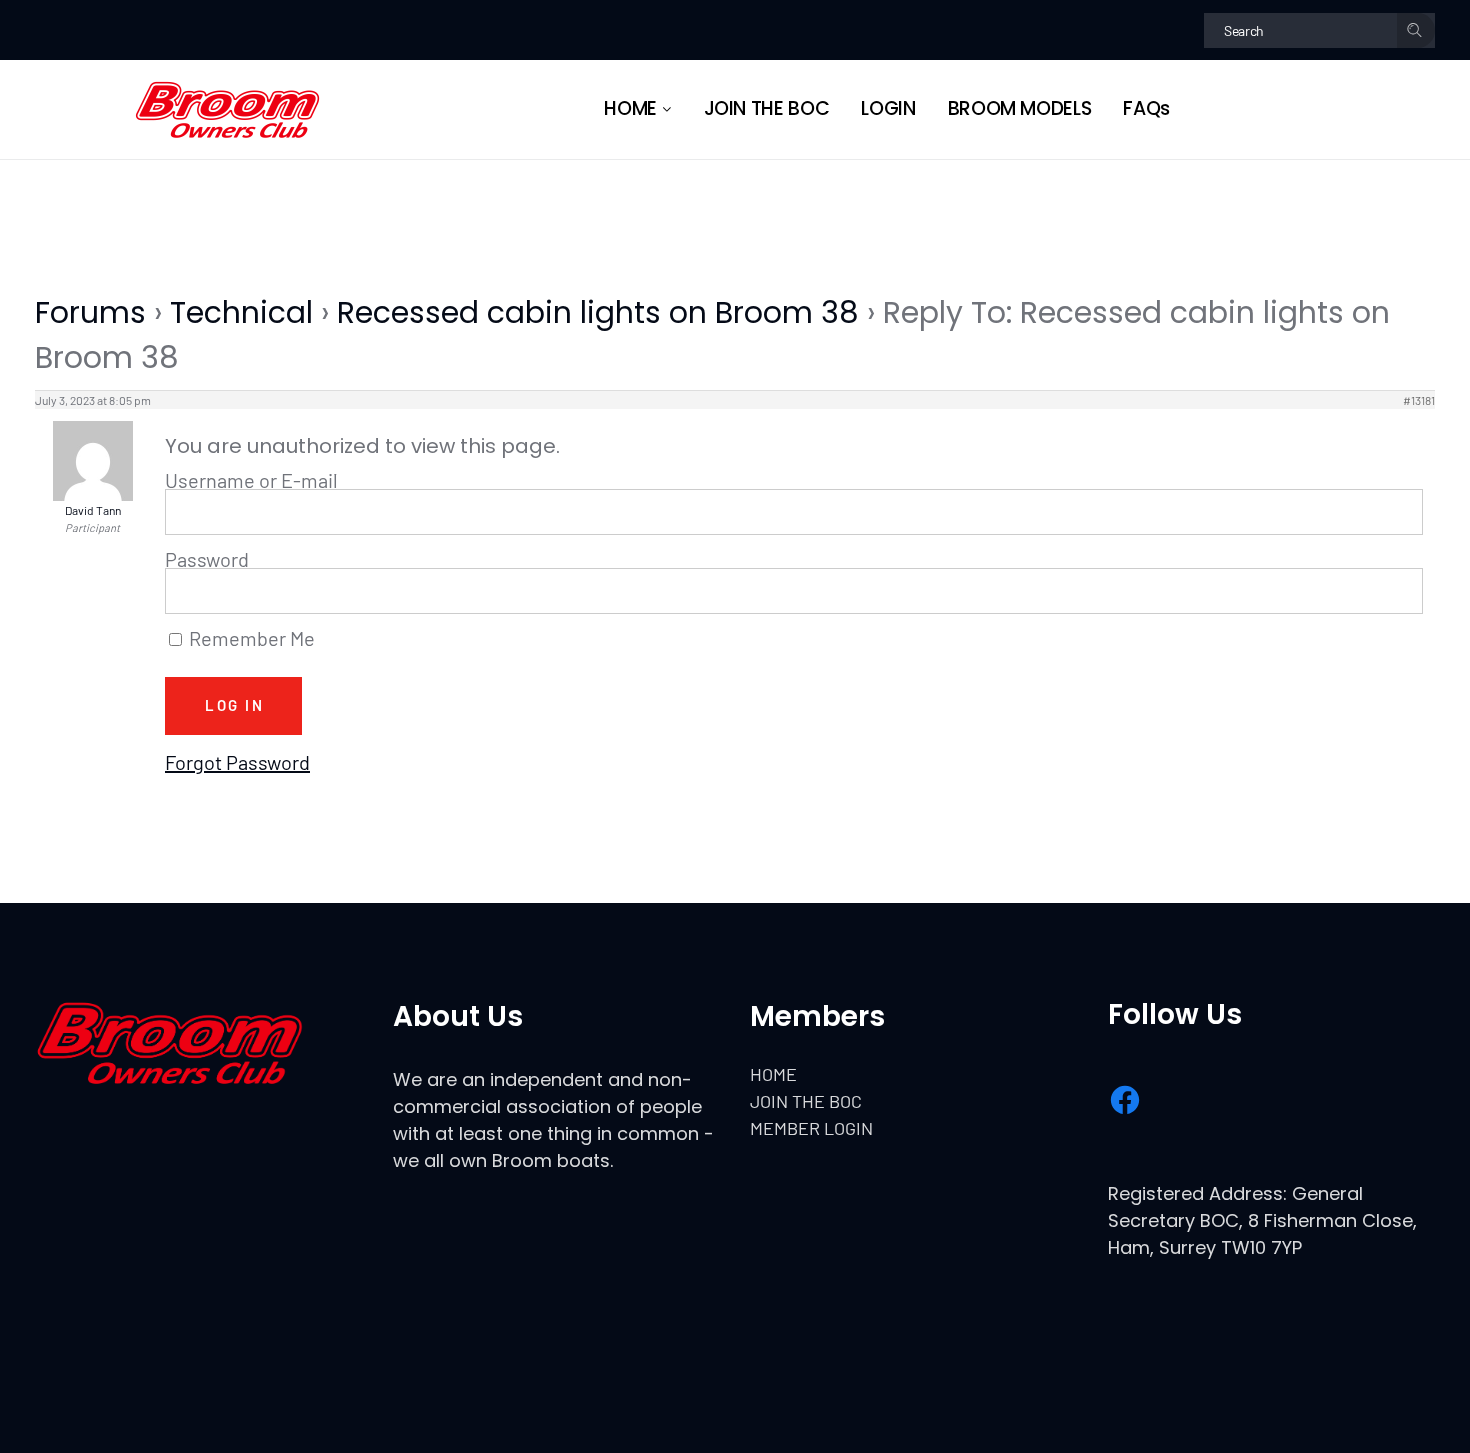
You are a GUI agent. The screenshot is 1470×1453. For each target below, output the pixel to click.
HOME (773, 1074)
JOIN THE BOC (806, 1101)
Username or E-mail (251, 480)
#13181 (1419, 400)
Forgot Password (237, 762)
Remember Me (250, 639)
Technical (241, 312)
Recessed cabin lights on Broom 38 (598, 312)
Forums (90, 312)
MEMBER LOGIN (811, 1128)
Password (207, 559)
